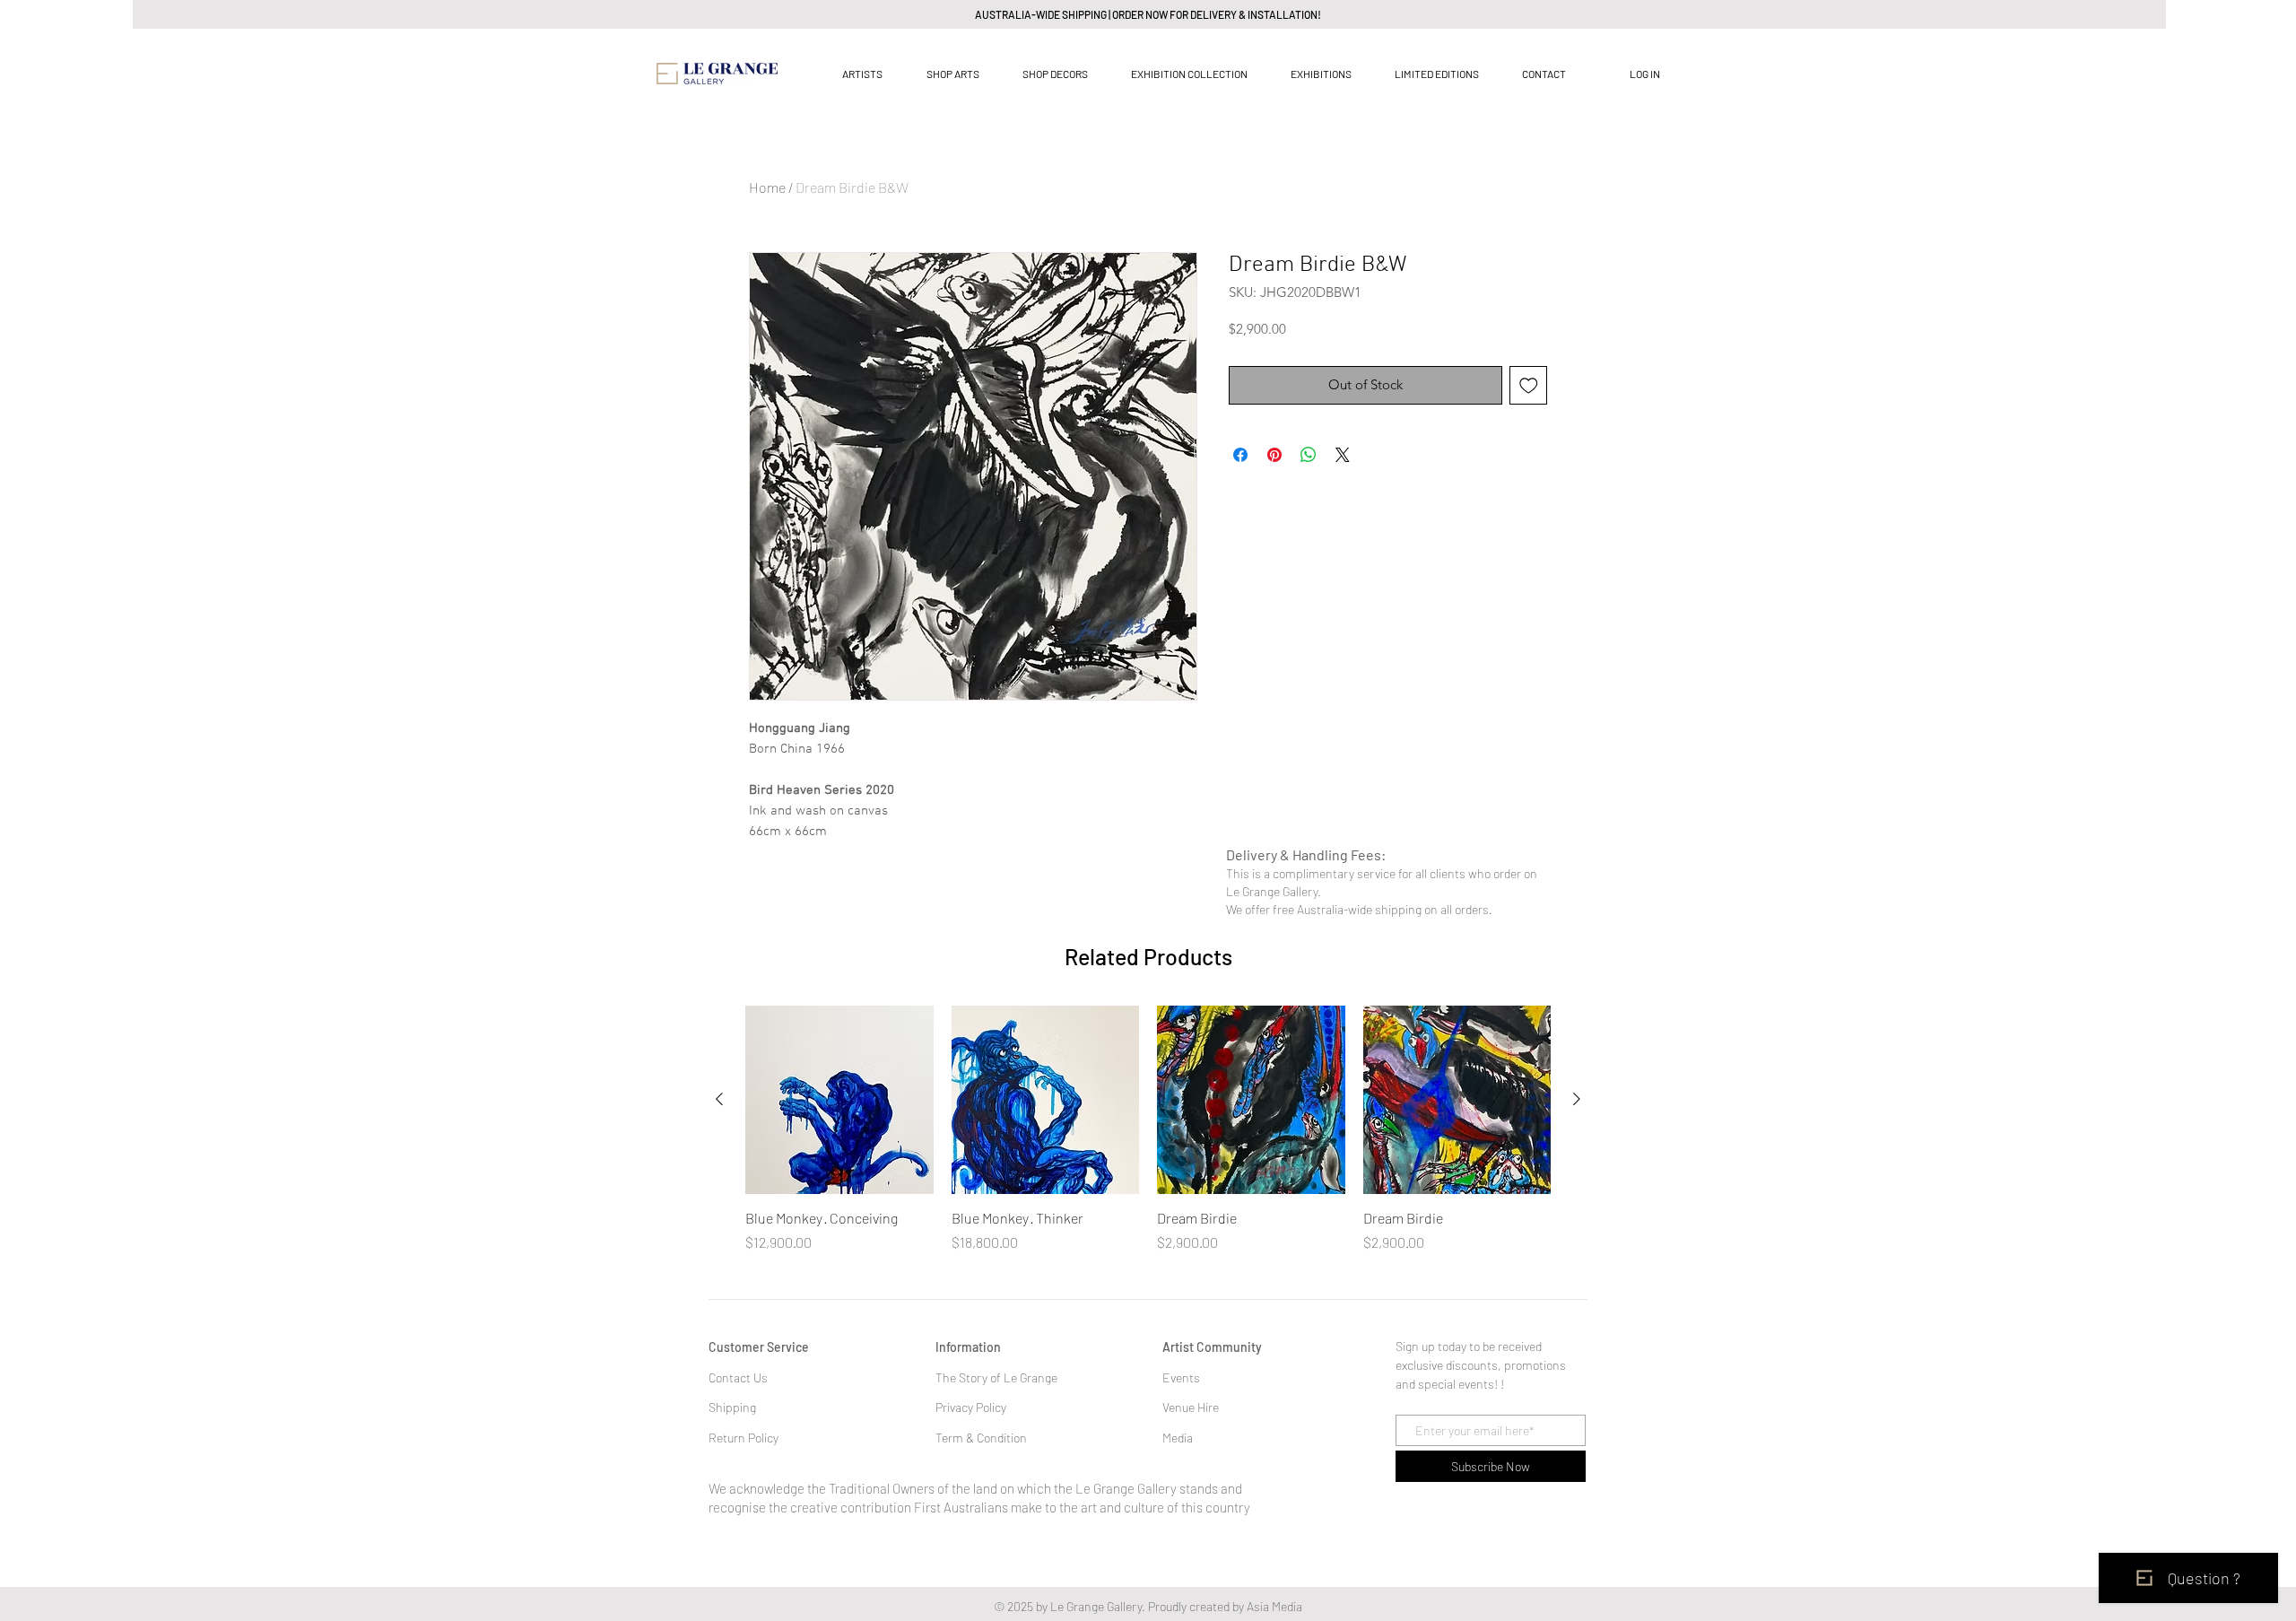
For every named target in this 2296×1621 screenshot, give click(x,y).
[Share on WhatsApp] (1309, 455)
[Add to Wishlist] (1529, 385)
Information (968, 1347)
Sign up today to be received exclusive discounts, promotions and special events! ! (1481, 1365)
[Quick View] (839, 1100)
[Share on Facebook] (1240, 455)
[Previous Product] (719, 1099)
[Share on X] (1343, 455)
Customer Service (759, 1347)
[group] (1148, 1129)
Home (767, 187)
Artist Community (1212, 1347)
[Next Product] (1577, 1099)
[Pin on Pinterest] (1274, 455)
